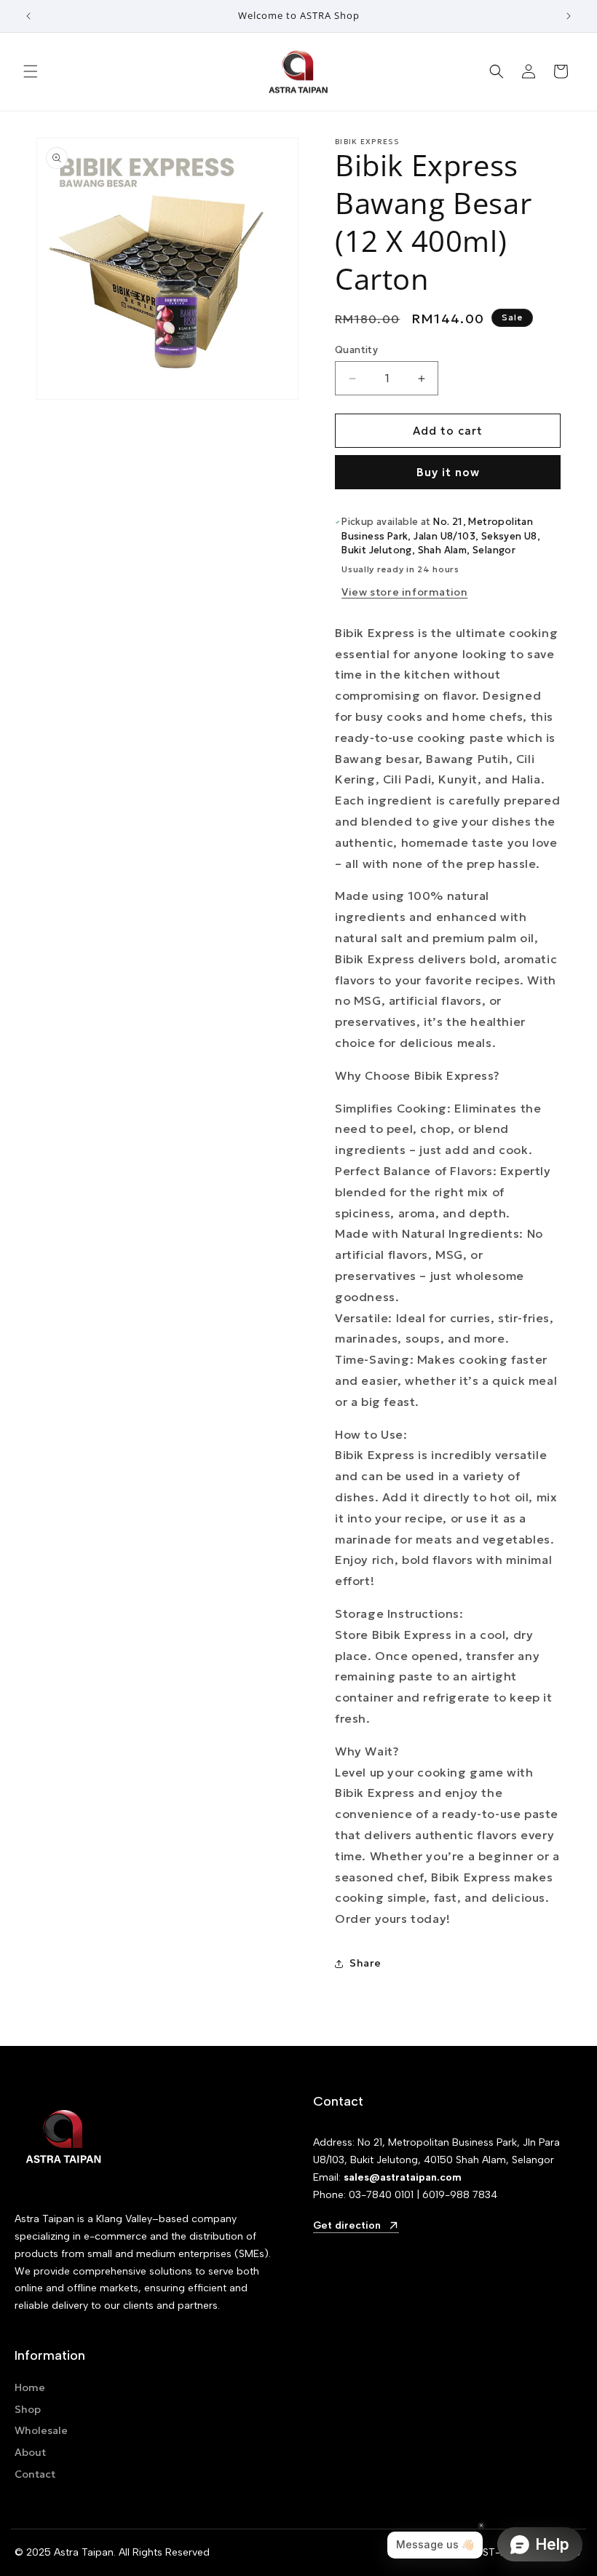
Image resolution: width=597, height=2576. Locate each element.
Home (30, 2387)
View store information (404, 592)
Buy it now (448, 472)
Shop (28, 2409)
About (30, 2452)
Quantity (356, 350)
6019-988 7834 (460, 2195)
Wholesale (41, 2430)
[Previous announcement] (28, 16)
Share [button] (365, 1963)
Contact (35, 2474)
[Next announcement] (569, 16)
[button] (31, 71)
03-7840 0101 (381, 2195)
